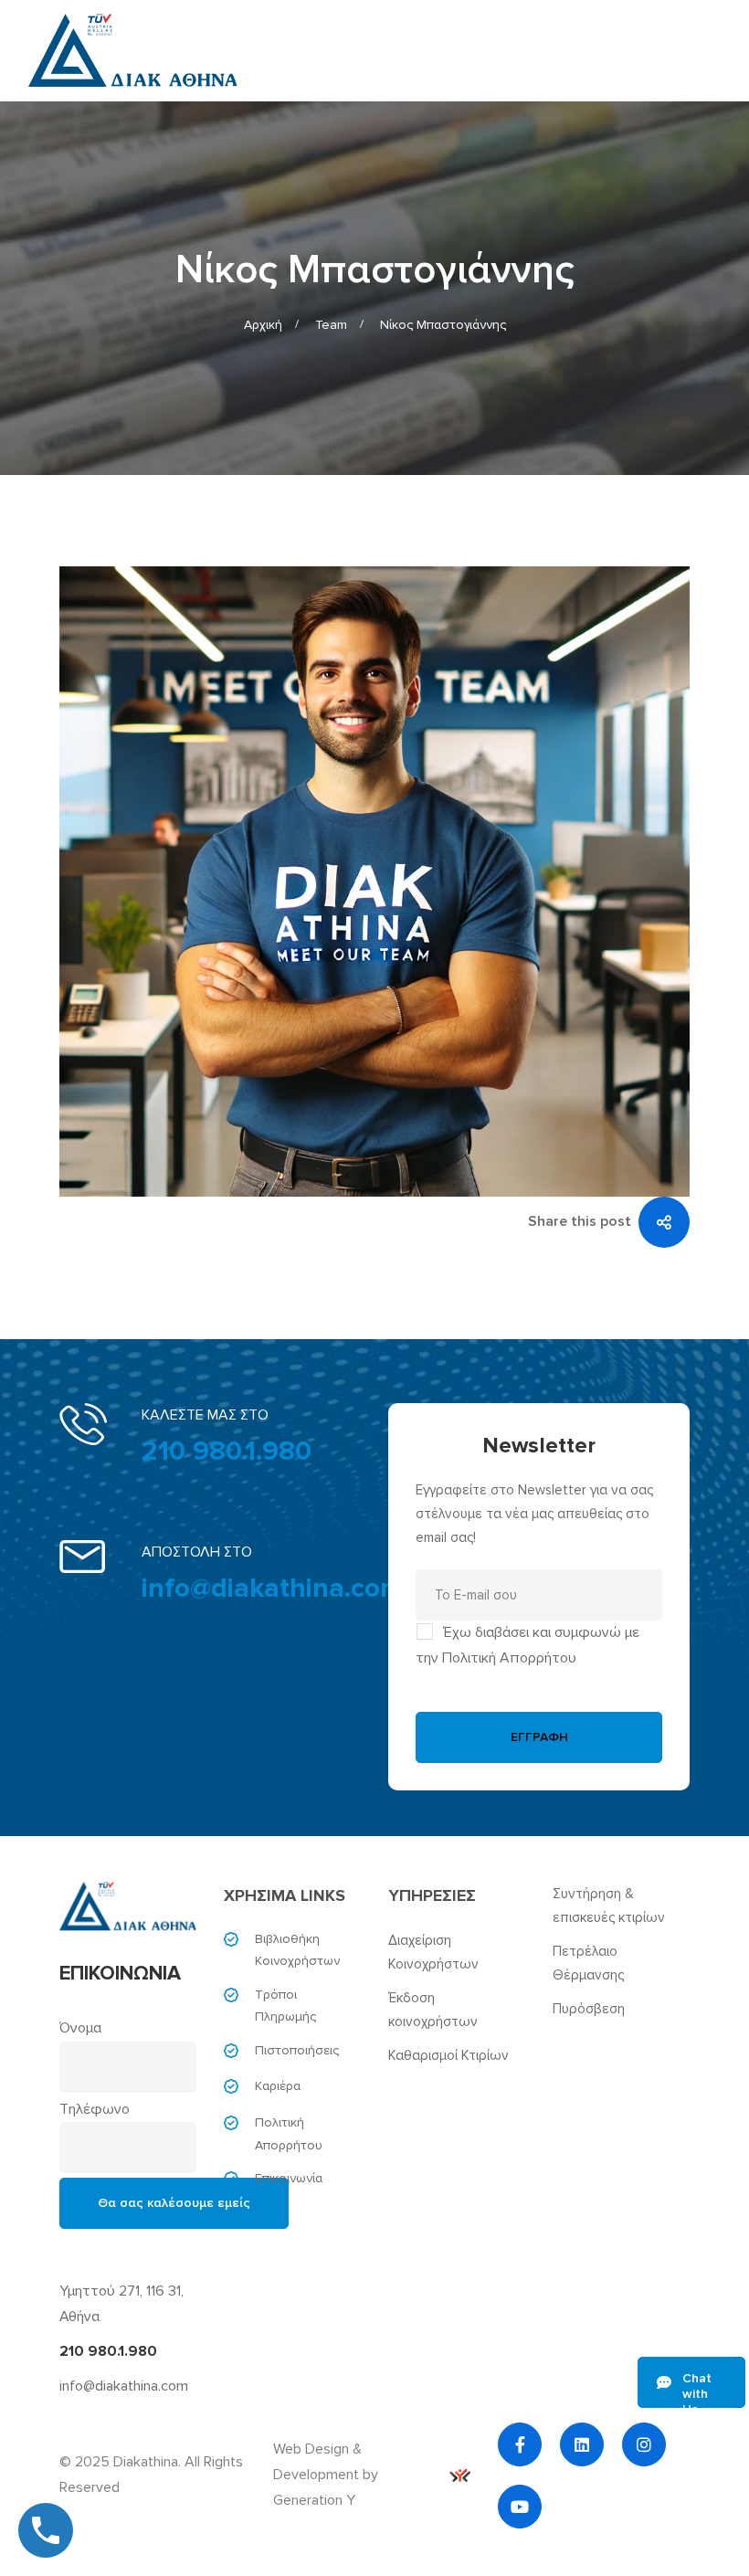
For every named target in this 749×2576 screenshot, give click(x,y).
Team (331, 325)
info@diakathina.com (273, 1588)
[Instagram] (644, 2444)
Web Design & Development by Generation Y (326, 2475)
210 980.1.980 (227, 1451)
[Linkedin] (582, 2444)
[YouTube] (520, 2507)
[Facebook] (520, 2444)
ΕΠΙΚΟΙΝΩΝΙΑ (120, 1974)
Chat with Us (697, 2389)
